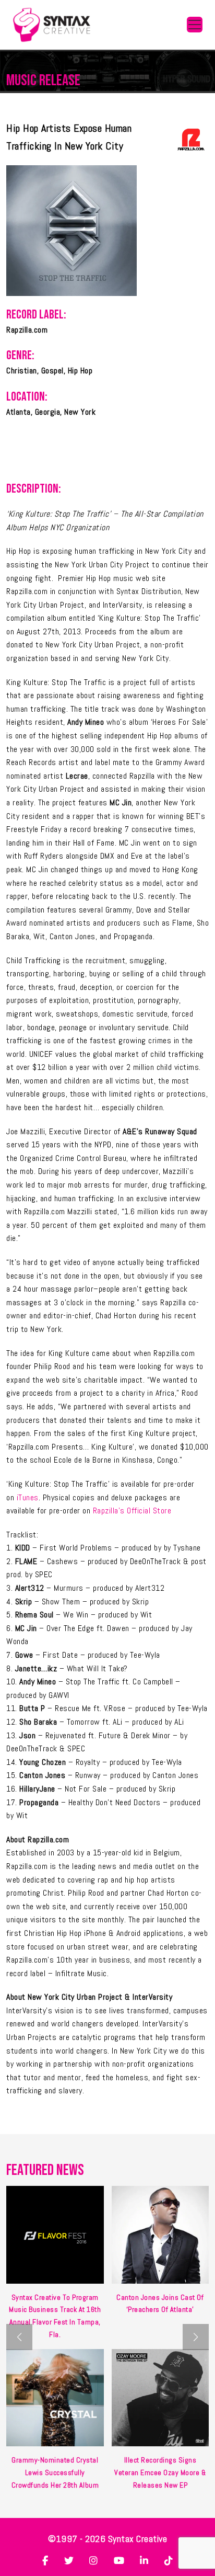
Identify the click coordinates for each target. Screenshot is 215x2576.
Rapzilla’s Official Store (132, 1511)
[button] (196, 2337)
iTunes (28, 1497)
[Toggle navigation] (195, 25)
